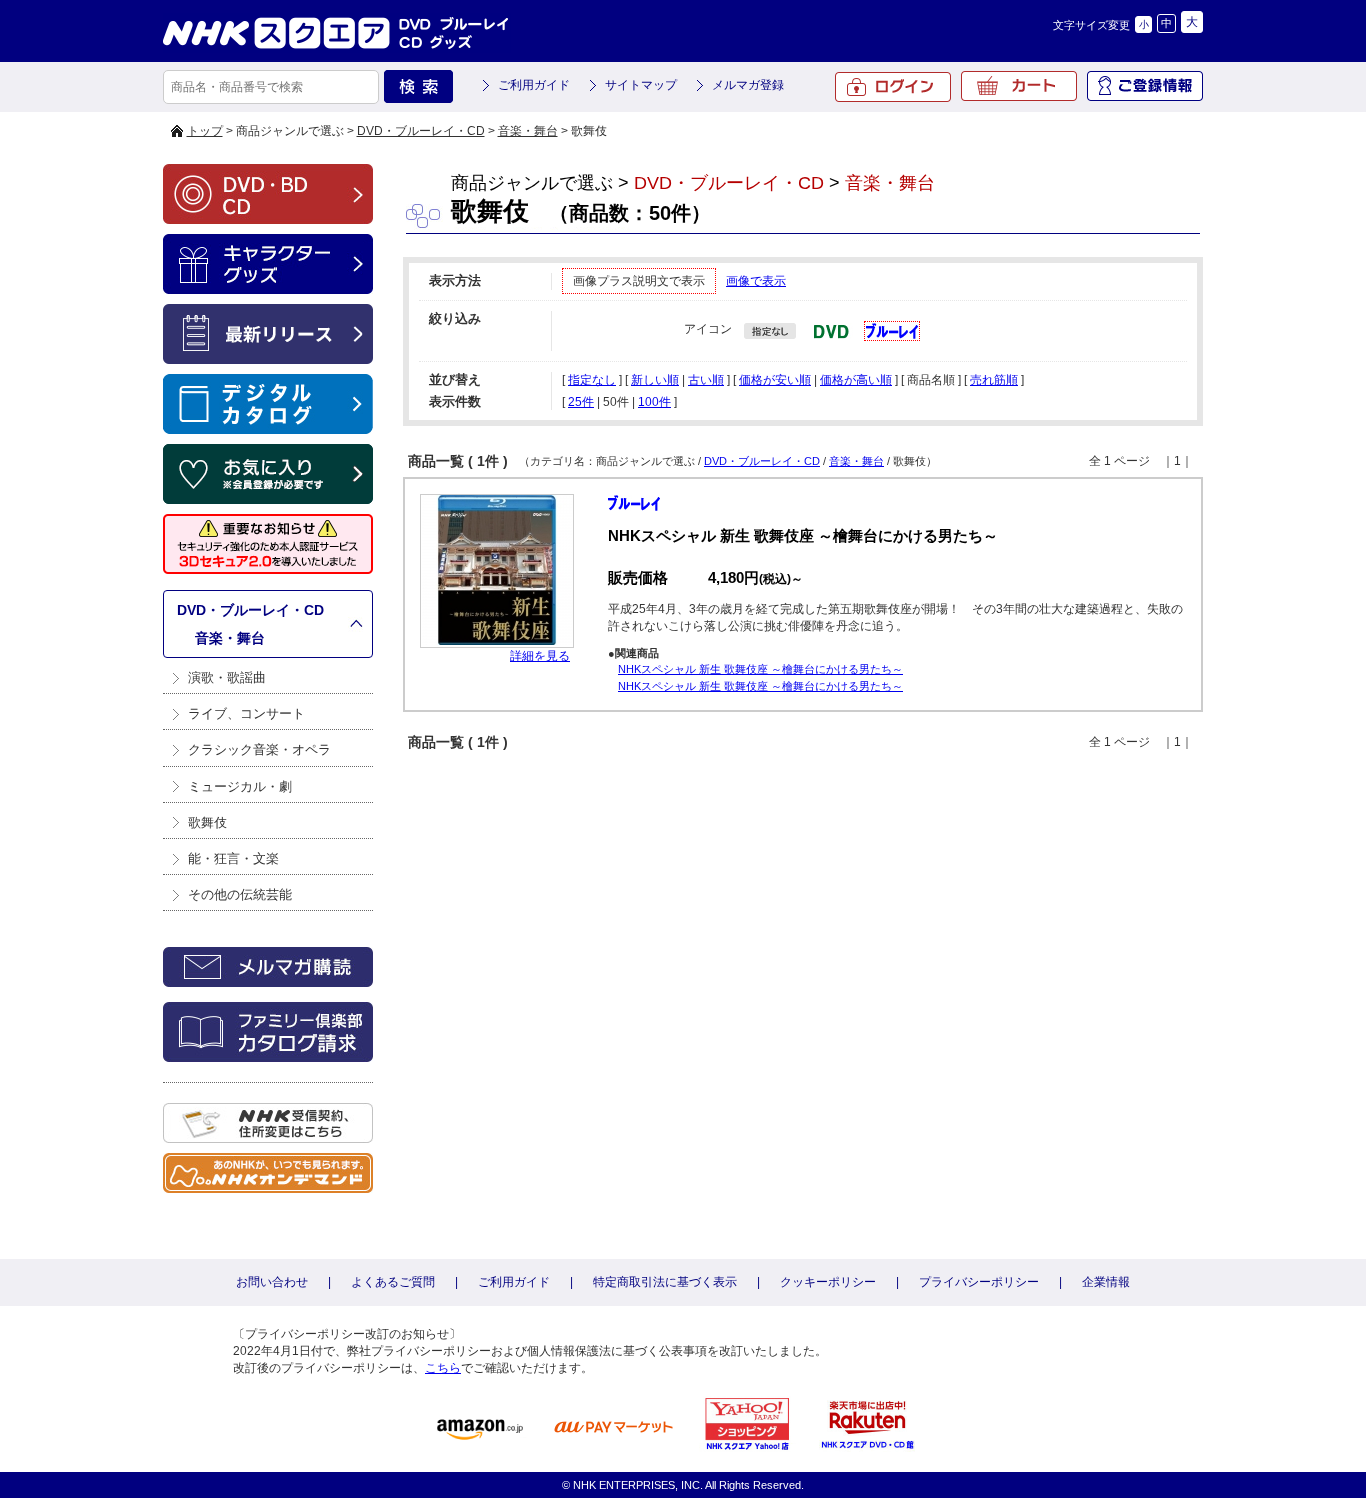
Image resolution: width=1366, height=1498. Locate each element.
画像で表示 (756, 281)
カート (1019, 86)
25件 (581, 402)
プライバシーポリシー (979, 1282)
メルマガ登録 (748, 85)
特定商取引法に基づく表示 (665, 1282)
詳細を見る (540, 656)
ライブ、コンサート (246, 713)
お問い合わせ (272, 1282)
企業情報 (1106, 1282)
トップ (205, 131)
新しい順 (655, 380)
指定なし (592, 380)
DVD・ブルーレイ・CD (421, 131)
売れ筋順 (994, 380)
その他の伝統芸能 (240, 894)
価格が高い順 (856, 380)
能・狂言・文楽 (233, 858)
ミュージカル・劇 (240, 786)
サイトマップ (641, 85)
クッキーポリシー (828, 1282)
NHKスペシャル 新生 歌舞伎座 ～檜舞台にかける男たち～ (760, 669)
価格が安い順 (775, 380)
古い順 (706, 380)
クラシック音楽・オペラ (259, 749)
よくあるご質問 (393, 1282)
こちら (443, 1368)
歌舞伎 (207, 822)
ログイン (893, 87)
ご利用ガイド (534, 85)
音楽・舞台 (528, 131)
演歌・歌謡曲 (227, 677)
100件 (654, 402)
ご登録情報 (1145, 86)
